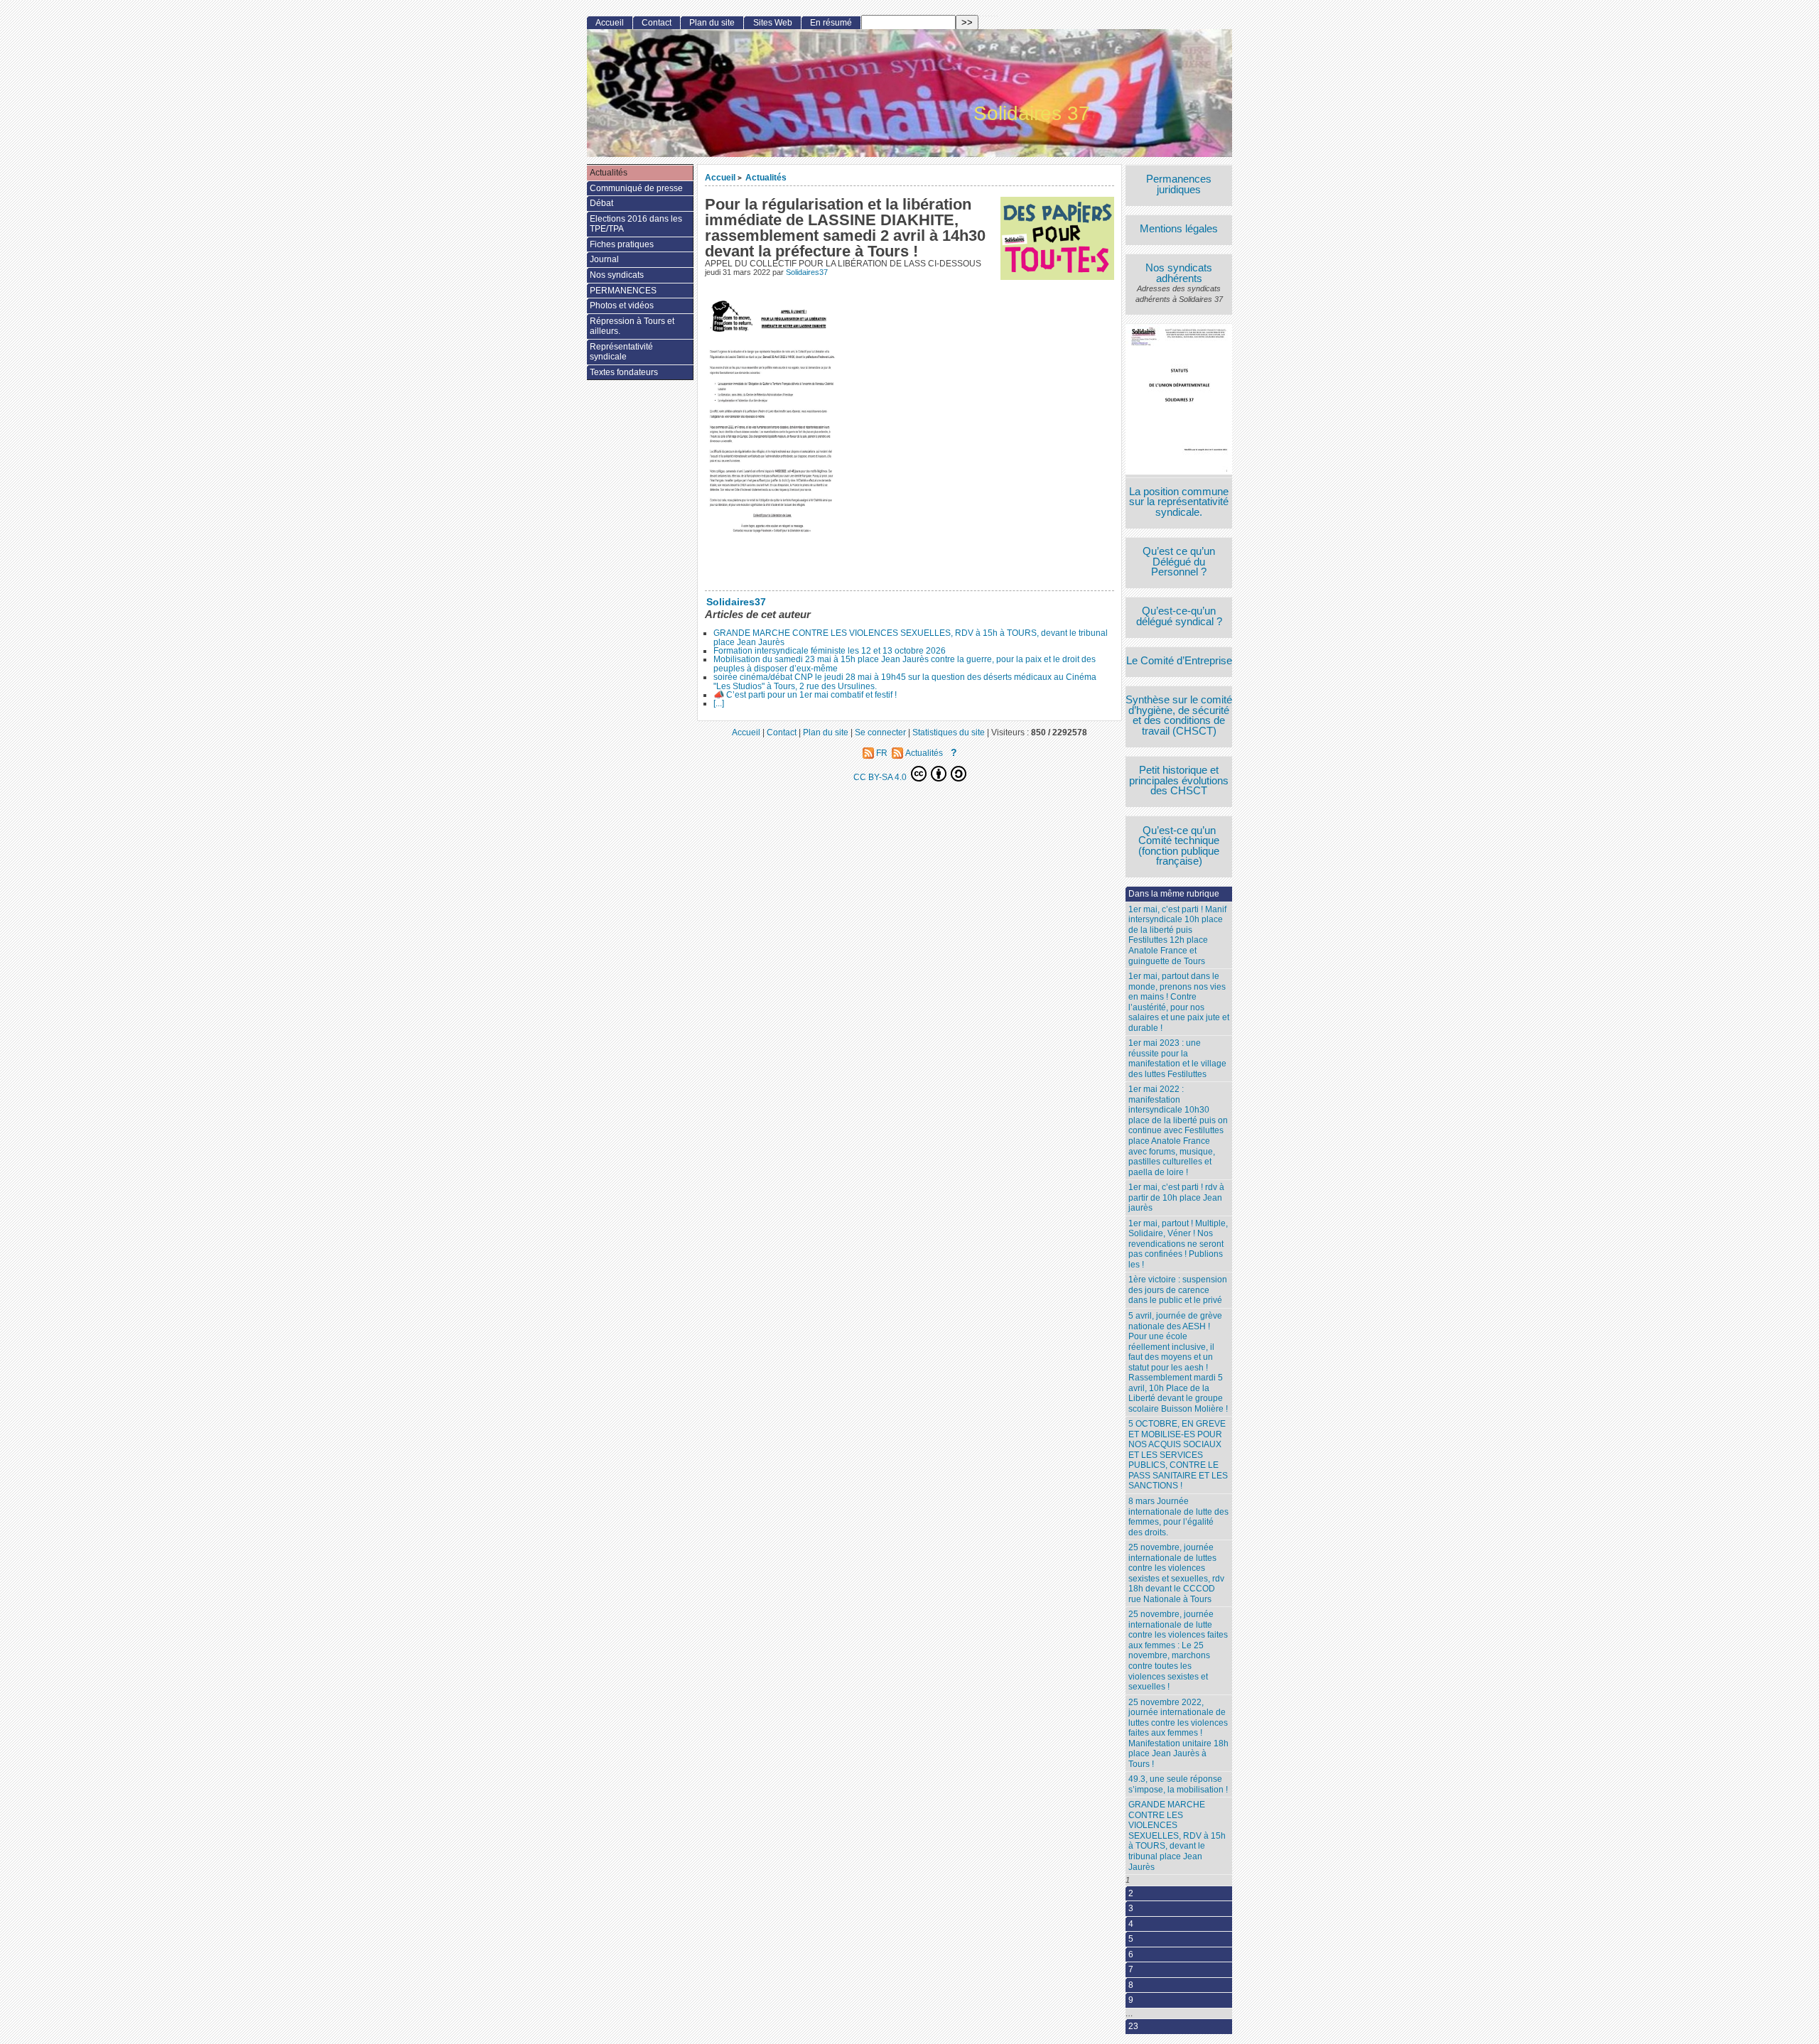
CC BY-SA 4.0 (881, 777)
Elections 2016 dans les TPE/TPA (636, 224)
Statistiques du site (949, 732)
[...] (719, 703)
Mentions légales (1179, 229)
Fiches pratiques (622, 244)
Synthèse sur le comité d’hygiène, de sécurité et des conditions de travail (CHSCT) (1179, 715)
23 (1133, 2026)
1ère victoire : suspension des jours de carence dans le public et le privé (1178, 1290)
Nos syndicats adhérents (1179, 273)
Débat (601, 203)
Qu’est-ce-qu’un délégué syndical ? (1179, 616)
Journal (604, 259)
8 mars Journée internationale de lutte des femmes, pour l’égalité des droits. (1178, 1517)
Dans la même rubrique (1174, 894)
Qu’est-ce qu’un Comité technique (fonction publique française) (1179, 846)
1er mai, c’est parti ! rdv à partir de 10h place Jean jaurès (1176, 1197)
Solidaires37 (807, 272)
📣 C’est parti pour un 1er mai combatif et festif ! (805, 695)
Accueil (720, 177)
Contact (657, 23)
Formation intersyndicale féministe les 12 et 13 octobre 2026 (830, 651)
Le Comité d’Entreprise (1179, 661)
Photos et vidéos (622, 305)
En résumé (831, 23)
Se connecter (880, 732)
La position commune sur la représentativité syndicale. (1179, 502)
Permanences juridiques (1179, 184)
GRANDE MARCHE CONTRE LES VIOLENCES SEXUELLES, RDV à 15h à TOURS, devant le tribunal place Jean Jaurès (911, 637)
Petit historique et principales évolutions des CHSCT (1179, 781)
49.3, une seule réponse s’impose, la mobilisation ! (1178, 1784)
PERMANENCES (623, 291)
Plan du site (712, 23)
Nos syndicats (617, 275)
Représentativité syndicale (621, 352)
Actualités (766, 177)
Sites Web (773, 23)
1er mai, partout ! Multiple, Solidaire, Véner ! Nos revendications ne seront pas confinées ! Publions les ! (1178, 1244)
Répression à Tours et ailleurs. (632, 326)
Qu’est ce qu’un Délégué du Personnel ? (1179, 562)
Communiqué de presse (636, 188)
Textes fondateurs (624, 372)
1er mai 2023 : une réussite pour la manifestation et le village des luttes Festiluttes (1177, 1059)
